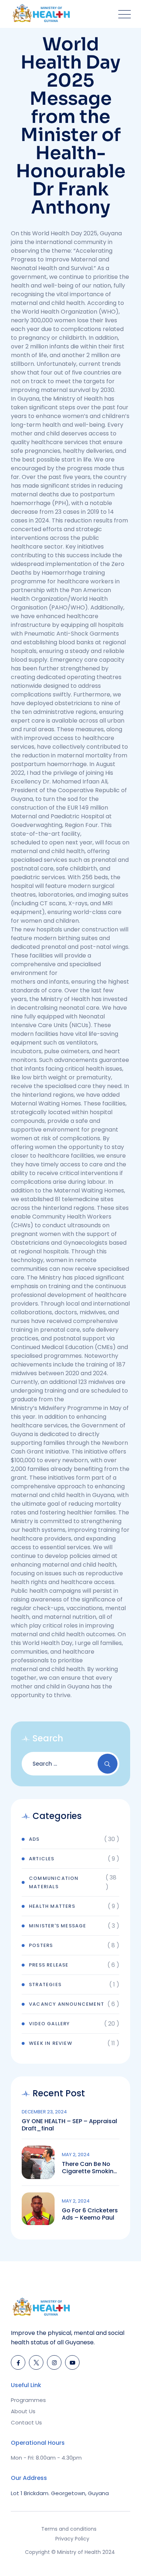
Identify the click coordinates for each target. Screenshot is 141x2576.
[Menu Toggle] (123, 14)
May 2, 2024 (76, 2155)
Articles (42, 1859)
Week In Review (51, 2043)
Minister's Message (58, 1926)
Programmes (28, 2400)
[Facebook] (18, 2362)
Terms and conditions (69, 2529)
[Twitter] (36, 2362)
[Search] (108, 1764)
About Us (23, 2411)
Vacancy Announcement (67, 2004)
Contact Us (26, 2422)
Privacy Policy (72, 2539)
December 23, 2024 (44, 2112)
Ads (34, 1839)
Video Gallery (50, 2024)
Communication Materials (54, 1882)
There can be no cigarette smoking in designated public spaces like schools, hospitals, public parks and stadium (90, 2168)
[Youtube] (72, 2362)
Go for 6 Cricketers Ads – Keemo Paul (90, 2214)
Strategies (45, 1984)
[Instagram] (54, 2362)
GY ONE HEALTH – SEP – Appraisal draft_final (69, 2125)
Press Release (49, 1965)
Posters (41, 1945)
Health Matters (52, 1906)
